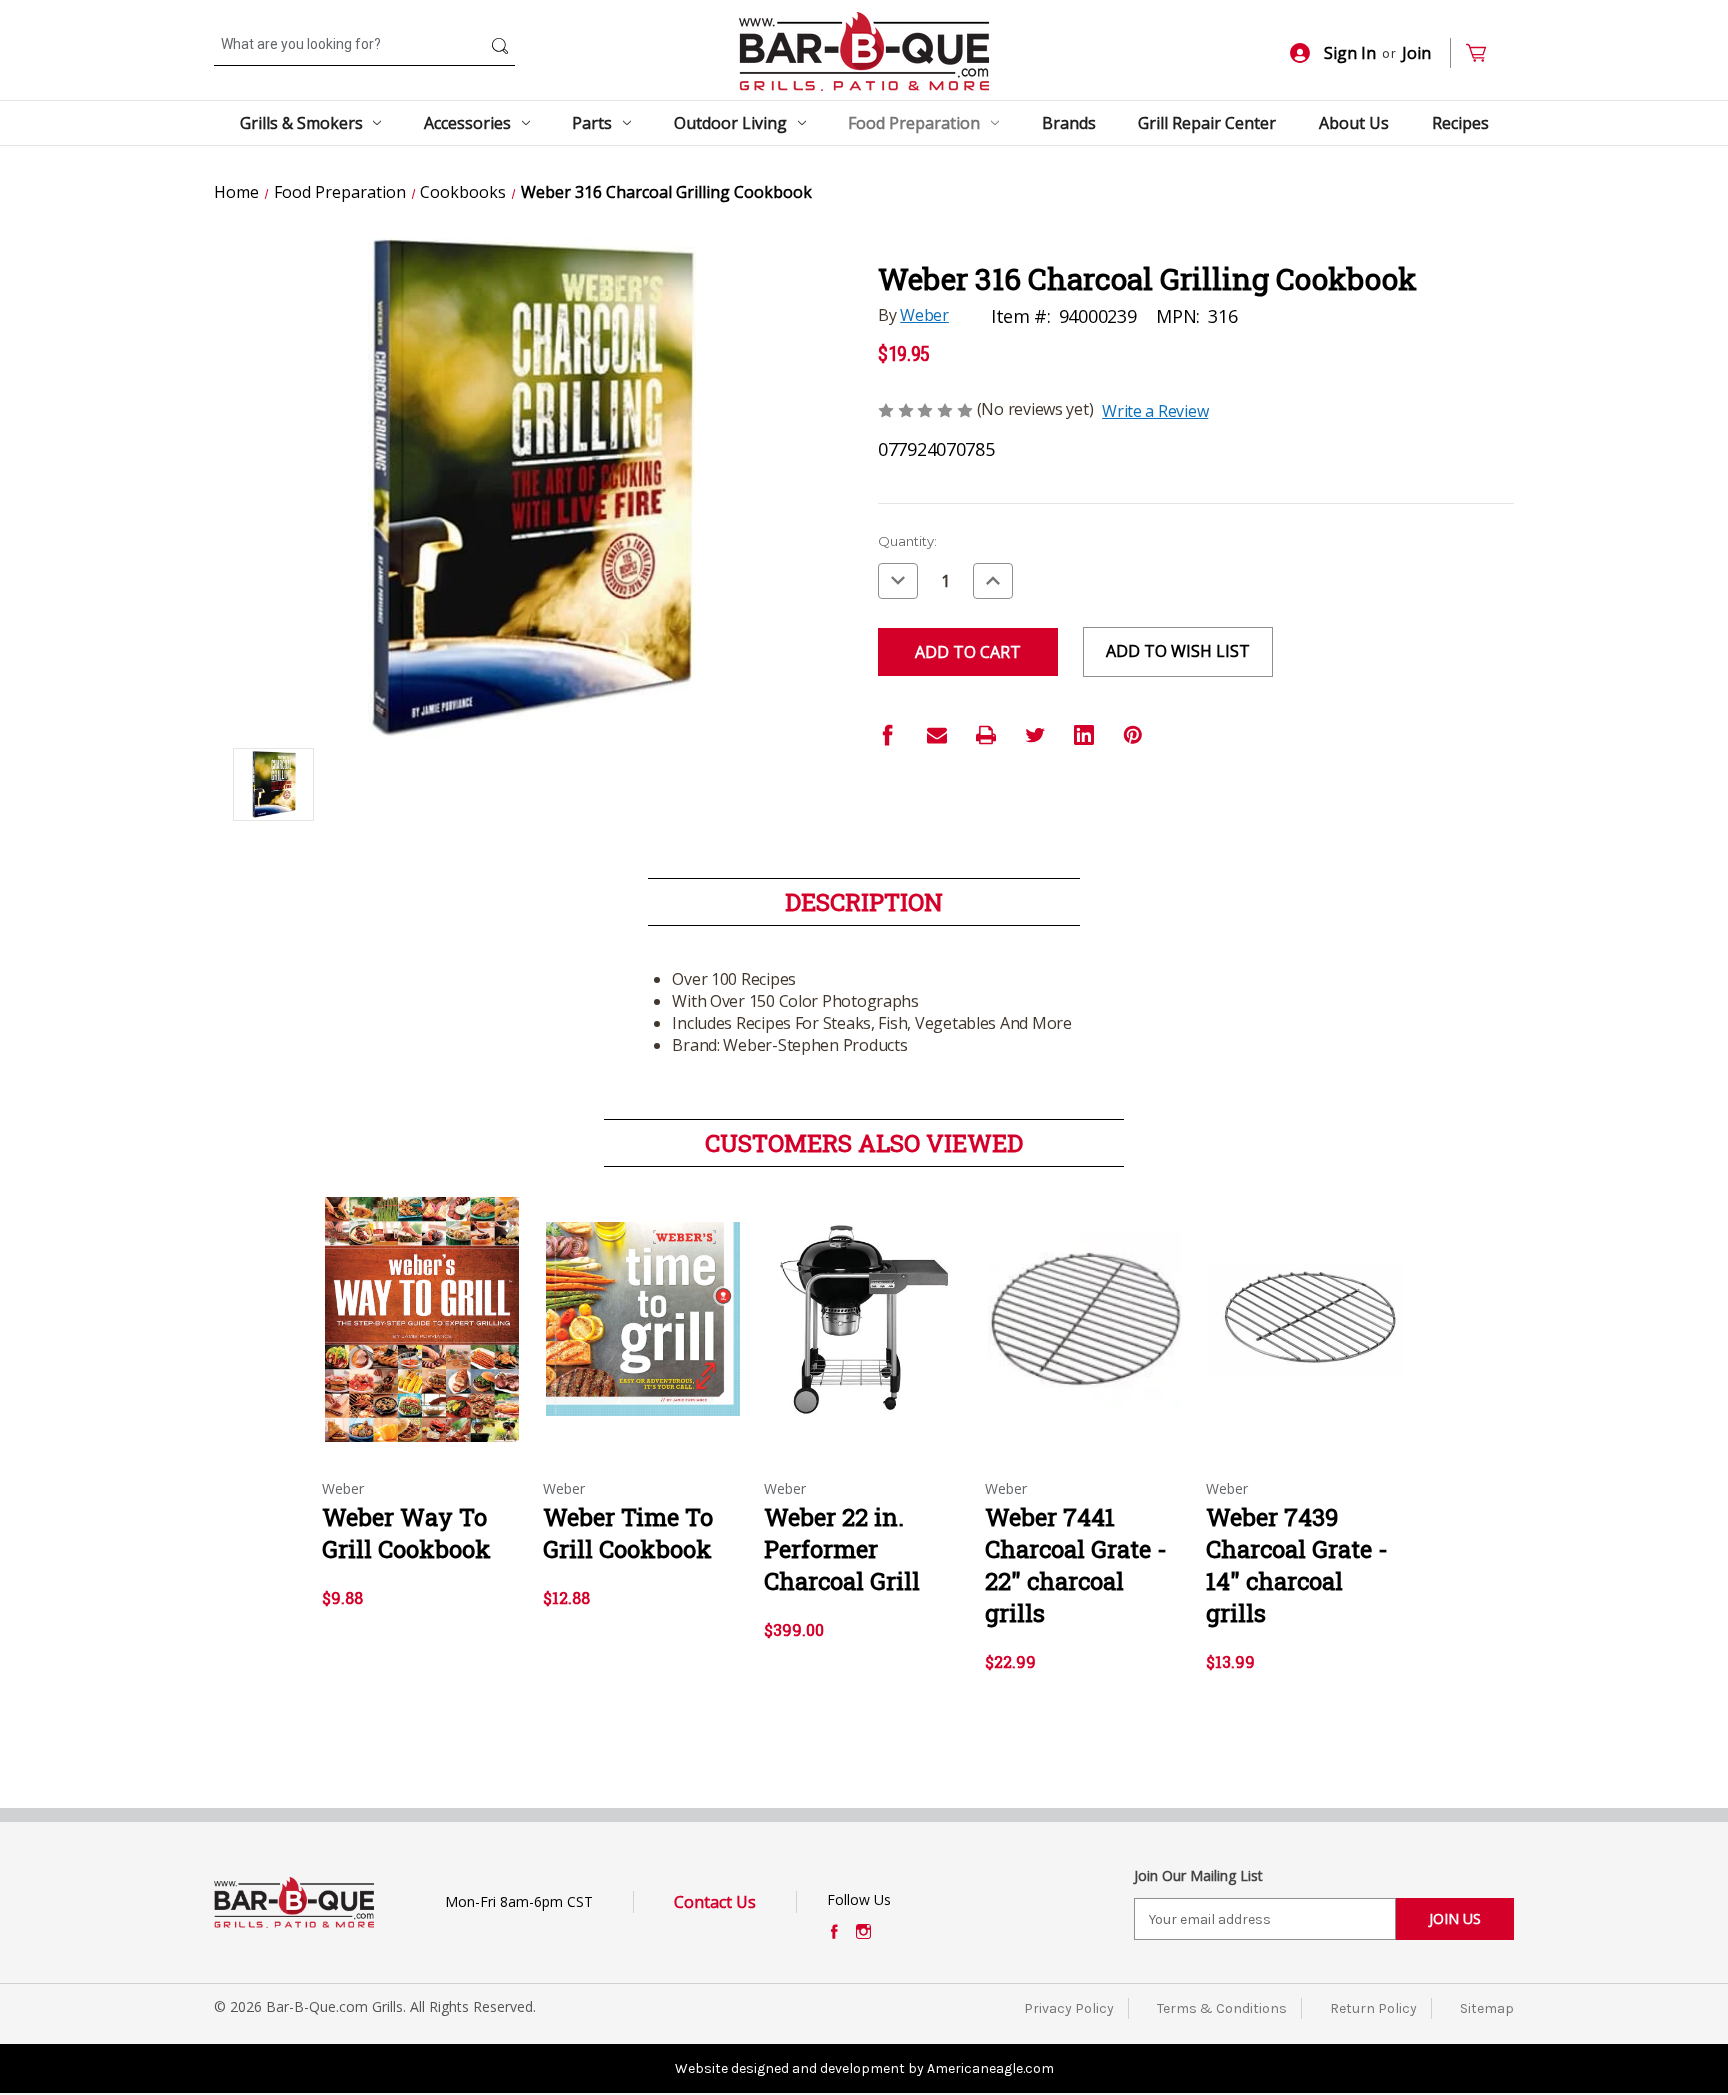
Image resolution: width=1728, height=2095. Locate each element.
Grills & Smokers (301, 123)
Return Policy (1373, 2008)
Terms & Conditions (1222, 2008)
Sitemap (1487, 2008)
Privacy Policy (1069, 2008)
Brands (1069, 123)
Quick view (421, 1302)
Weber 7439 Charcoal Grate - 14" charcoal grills (1297, 1565)
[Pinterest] (1133, 735)
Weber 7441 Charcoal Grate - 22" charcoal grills (1076, 1565)
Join (1416, 53)
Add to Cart (422, 1337)
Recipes (1460, 123)
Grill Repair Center (1207, 123)
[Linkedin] (1084, 735)
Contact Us (715, 1902)
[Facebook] (888, 735)
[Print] (986, 735)
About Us (1354, 123)
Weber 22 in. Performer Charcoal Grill (842, 1549)
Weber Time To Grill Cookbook (628, 1533)
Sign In (1350, 53)
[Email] (937, 735)
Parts (592, 123)
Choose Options (864, 1337)
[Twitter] (1035, 735)
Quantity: (907, 541)
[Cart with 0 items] (1484, 53)
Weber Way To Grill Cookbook (406, 1533)
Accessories (467, 123)
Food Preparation (914, 123)
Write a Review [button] (1155, 411)
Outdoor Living (730, 123)
